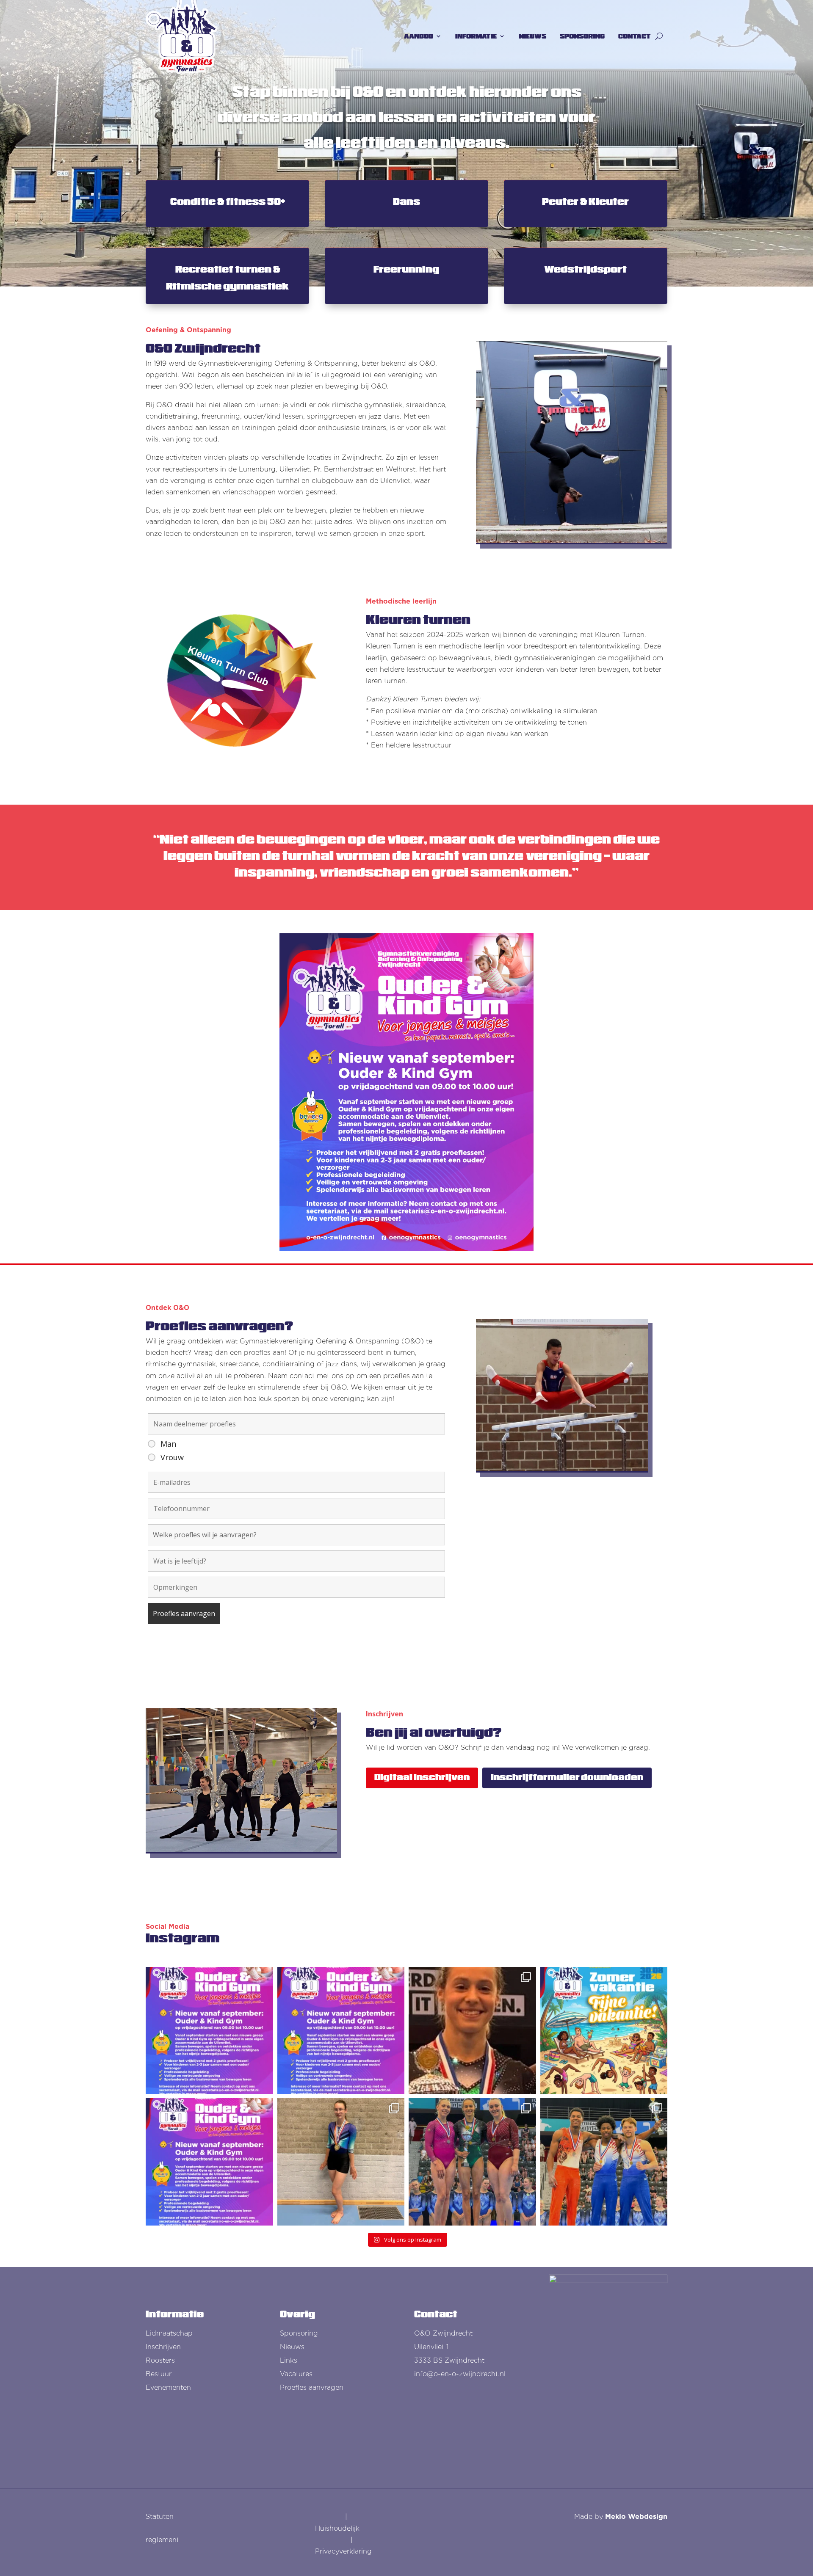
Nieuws (292, 2347)
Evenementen (168, 2387)
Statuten (160, 2517)
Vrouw (172, 1457)
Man (168, 1444)
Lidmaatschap (169, 2333)
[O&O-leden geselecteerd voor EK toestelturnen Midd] (472, 2031)
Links (289, 2360)
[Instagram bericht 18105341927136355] (604, 2031)
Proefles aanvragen (312, 2387)
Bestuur (159, 2374)
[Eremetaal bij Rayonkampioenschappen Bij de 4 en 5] (341, 2162)
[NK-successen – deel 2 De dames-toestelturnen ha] (472, 2162)
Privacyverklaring (343, 2551)
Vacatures (296, 2374)
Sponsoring (299, 2333)
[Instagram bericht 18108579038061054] (209, 2162)
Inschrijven (163, 2347)
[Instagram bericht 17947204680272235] (209, 2031)
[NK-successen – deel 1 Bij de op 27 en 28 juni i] (604, 2162)
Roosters (160, 2360)
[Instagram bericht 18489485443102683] (341, 2031)
